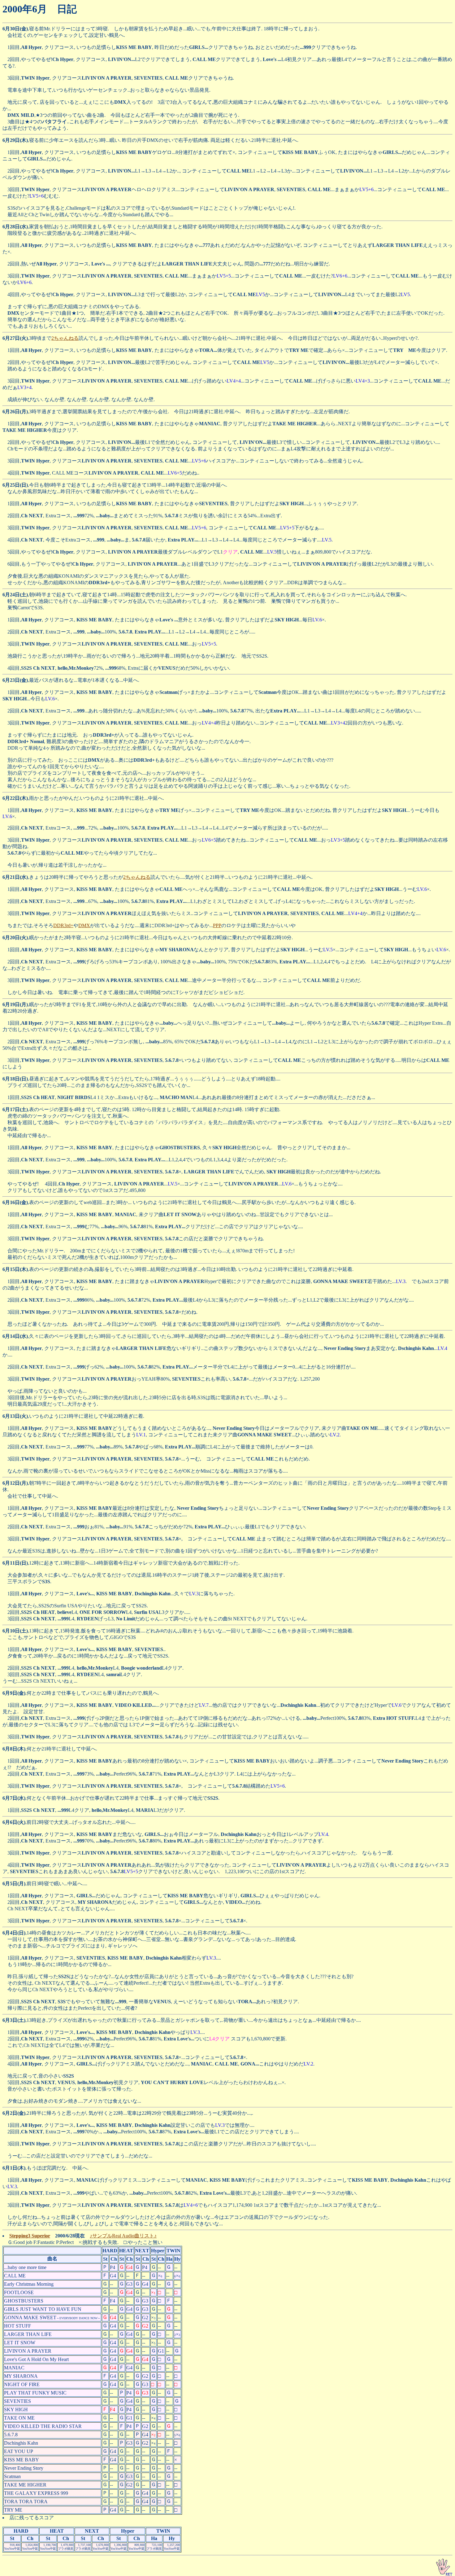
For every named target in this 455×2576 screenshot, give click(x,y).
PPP (217, 925)
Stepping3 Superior (30, 2236)
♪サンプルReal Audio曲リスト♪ (123, 2236)
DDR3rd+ (63, 925)
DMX (84, 925)
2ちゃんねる (65, 338)
